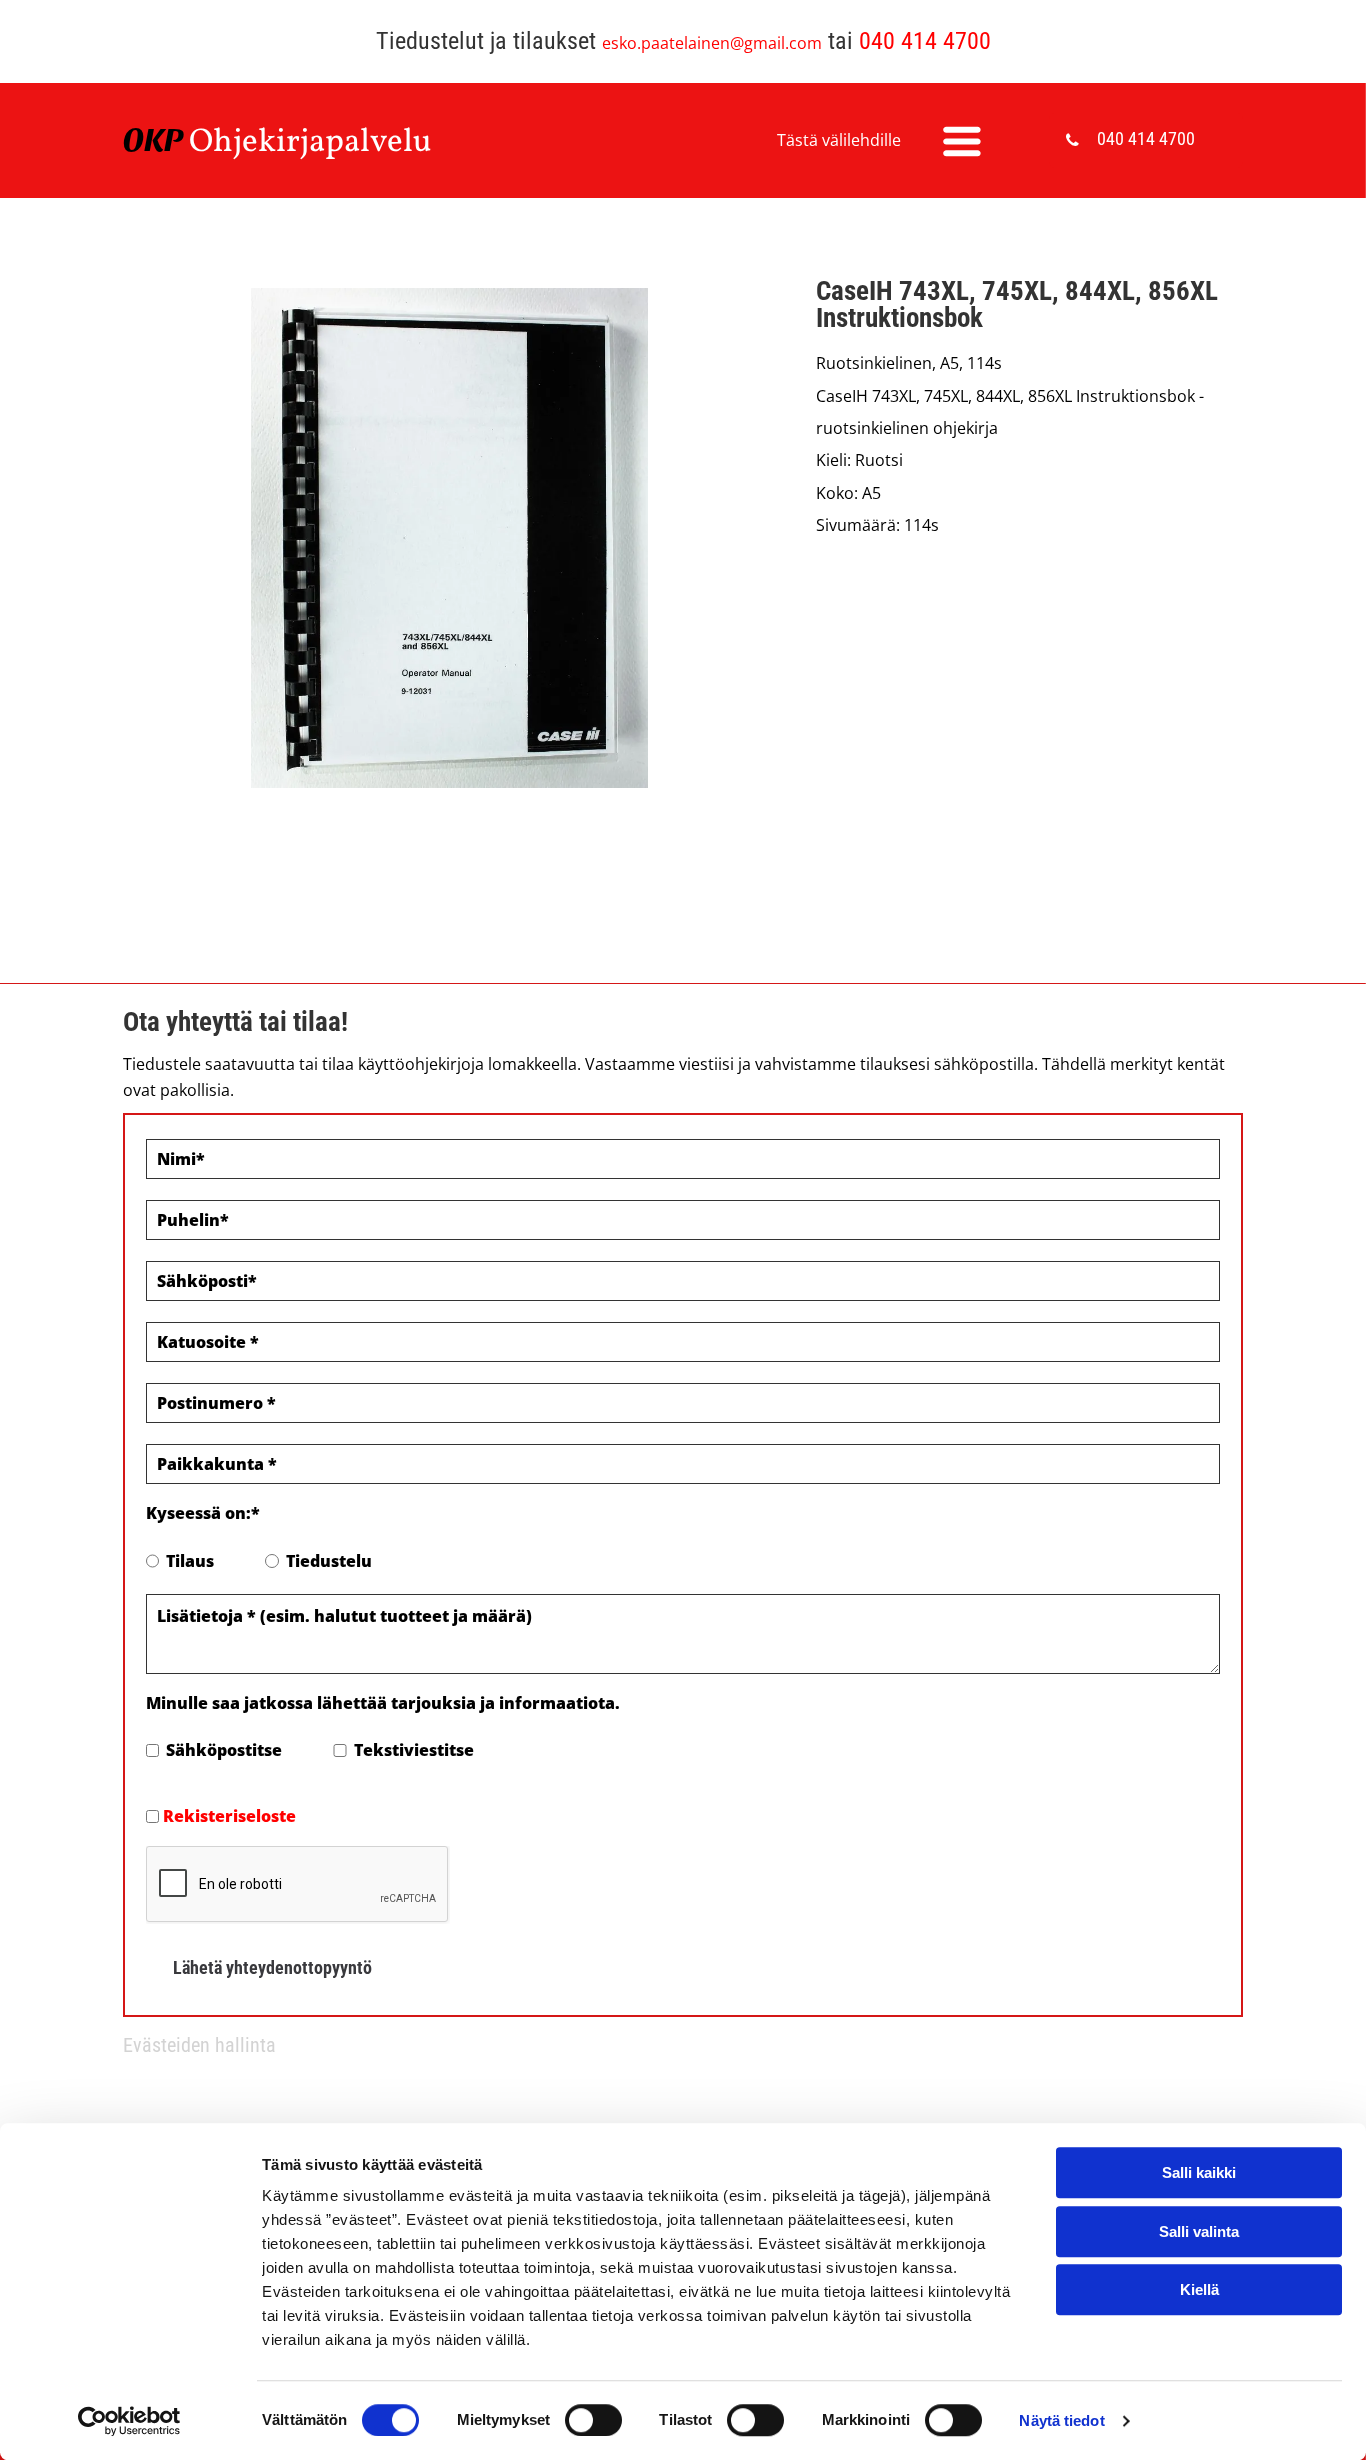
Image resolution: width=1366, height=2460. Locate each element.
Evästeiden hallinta (199, 2045)
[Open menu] (962, 141)
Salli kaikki (1199, 2172)
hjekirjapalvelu (322, 143)
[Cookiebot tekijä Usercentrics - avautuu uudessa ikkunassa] (129, 2421)
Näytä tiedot (1061, 2420)
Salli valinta (1199, 2231)
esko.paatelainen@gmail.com (712, 43)
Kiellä (1199, 2289)
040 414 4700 (925, 41)
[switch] (593, 2420)
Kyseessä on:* (203, 1513)
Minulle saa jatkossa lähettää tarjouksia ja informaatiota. (383, 1703)
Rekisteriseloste (229, 1816)
